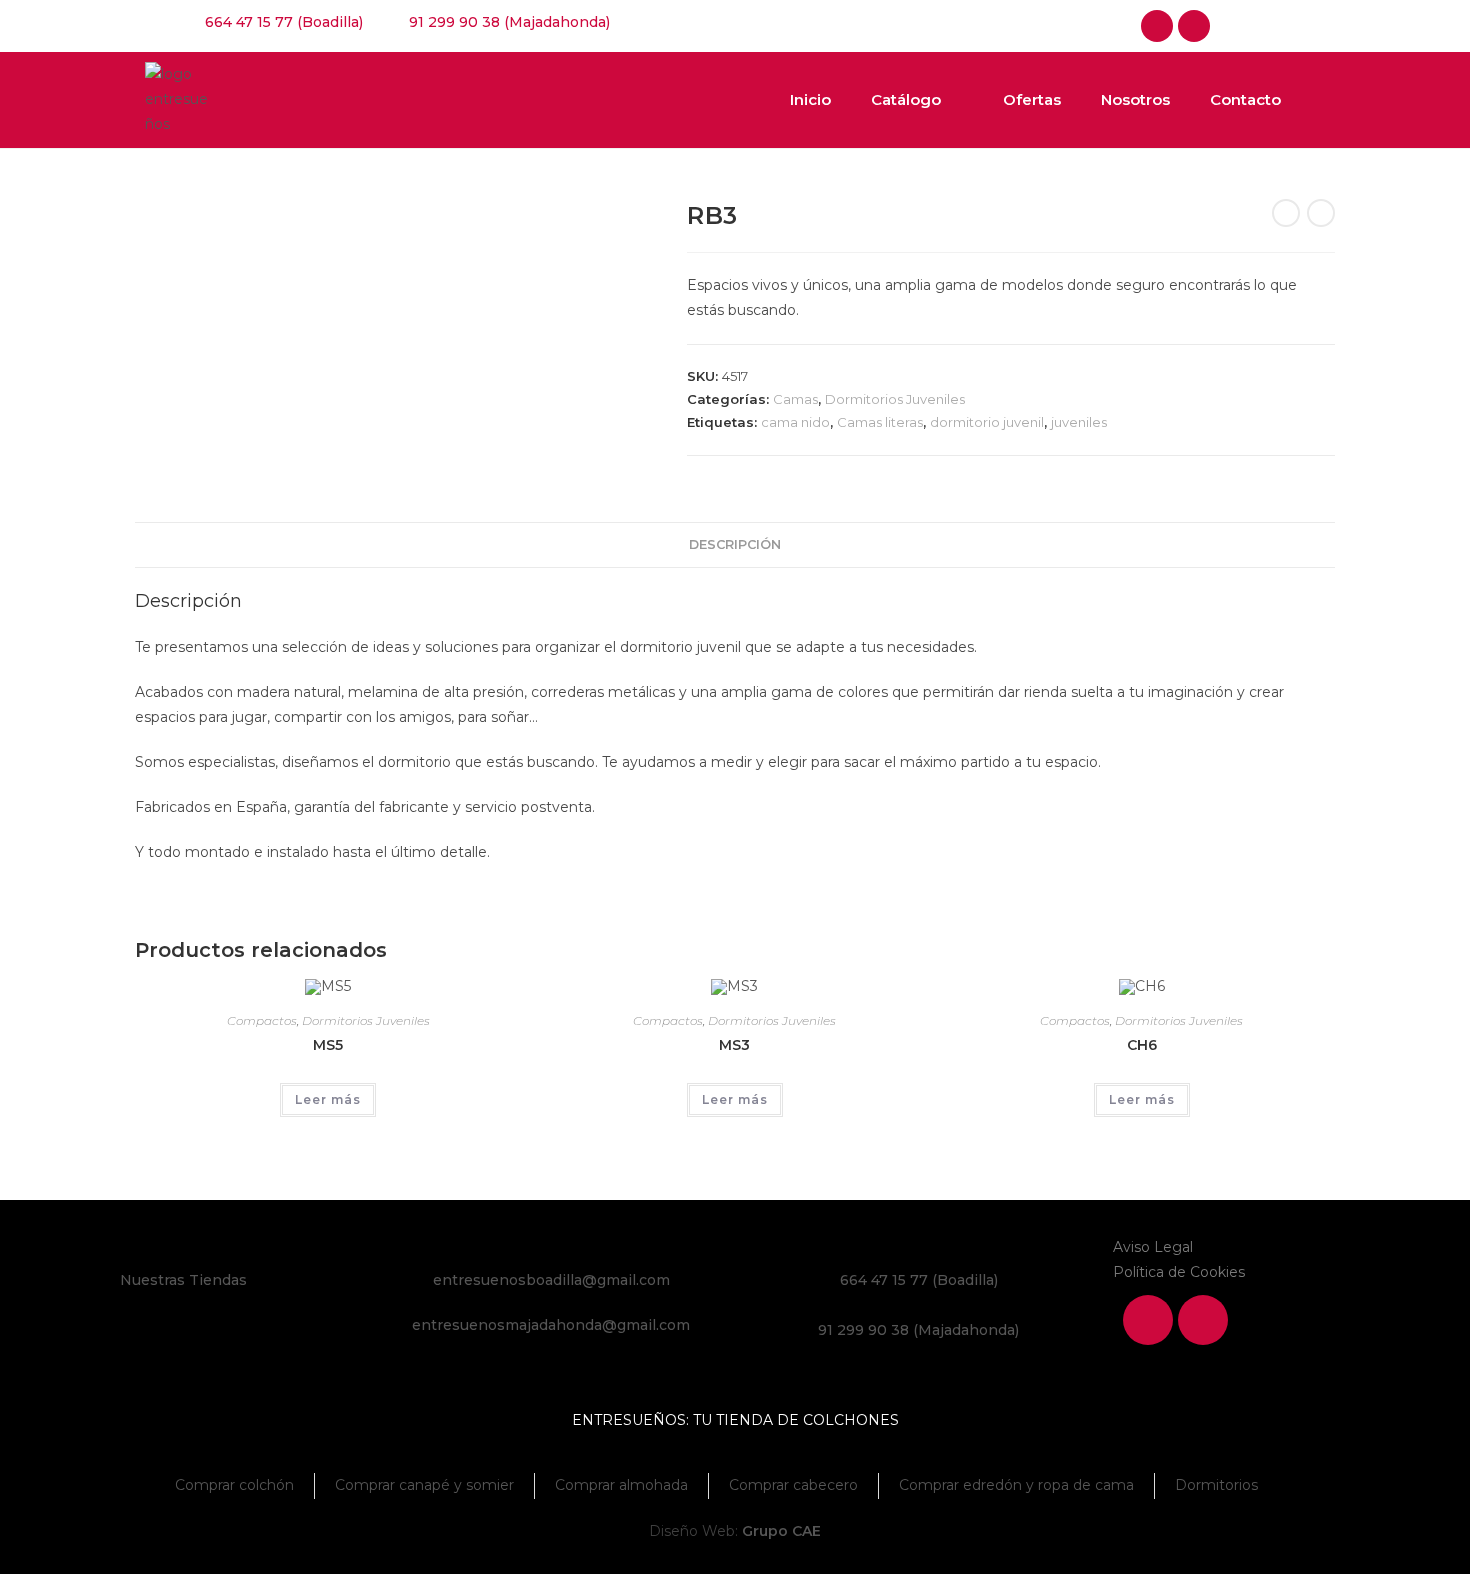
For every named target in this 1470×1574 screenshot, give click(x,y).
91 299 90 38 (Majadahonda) (918, 1330)
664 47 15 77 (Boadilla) (919, 1280)
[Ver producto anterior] (1286, 213)
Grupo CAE (781, 1531)
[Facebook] (1157, 26)
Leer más (328, 1099)
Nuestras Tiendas (183, 1280)
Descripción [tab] (735, 544)
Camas (795, 399)
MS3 (734, 1045)
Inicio (810, 99)
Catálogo (906, 99)
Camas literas (880, 422)
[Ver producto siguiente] (1321, 213)
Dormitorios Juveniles (895, 399)
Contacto (1245, 99)
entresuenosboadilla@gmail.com (551, 1280)
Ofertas (1032, 99)
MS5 (328, 1045)
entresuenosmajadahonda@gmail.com (551, 1325)
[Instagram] (1194, 26)
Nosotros (1135, 99)
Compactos (262, 1020)
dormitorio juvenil (987, 422)
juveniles (1079, 422)
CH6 (1142, 1045)
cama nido (795, 422)
